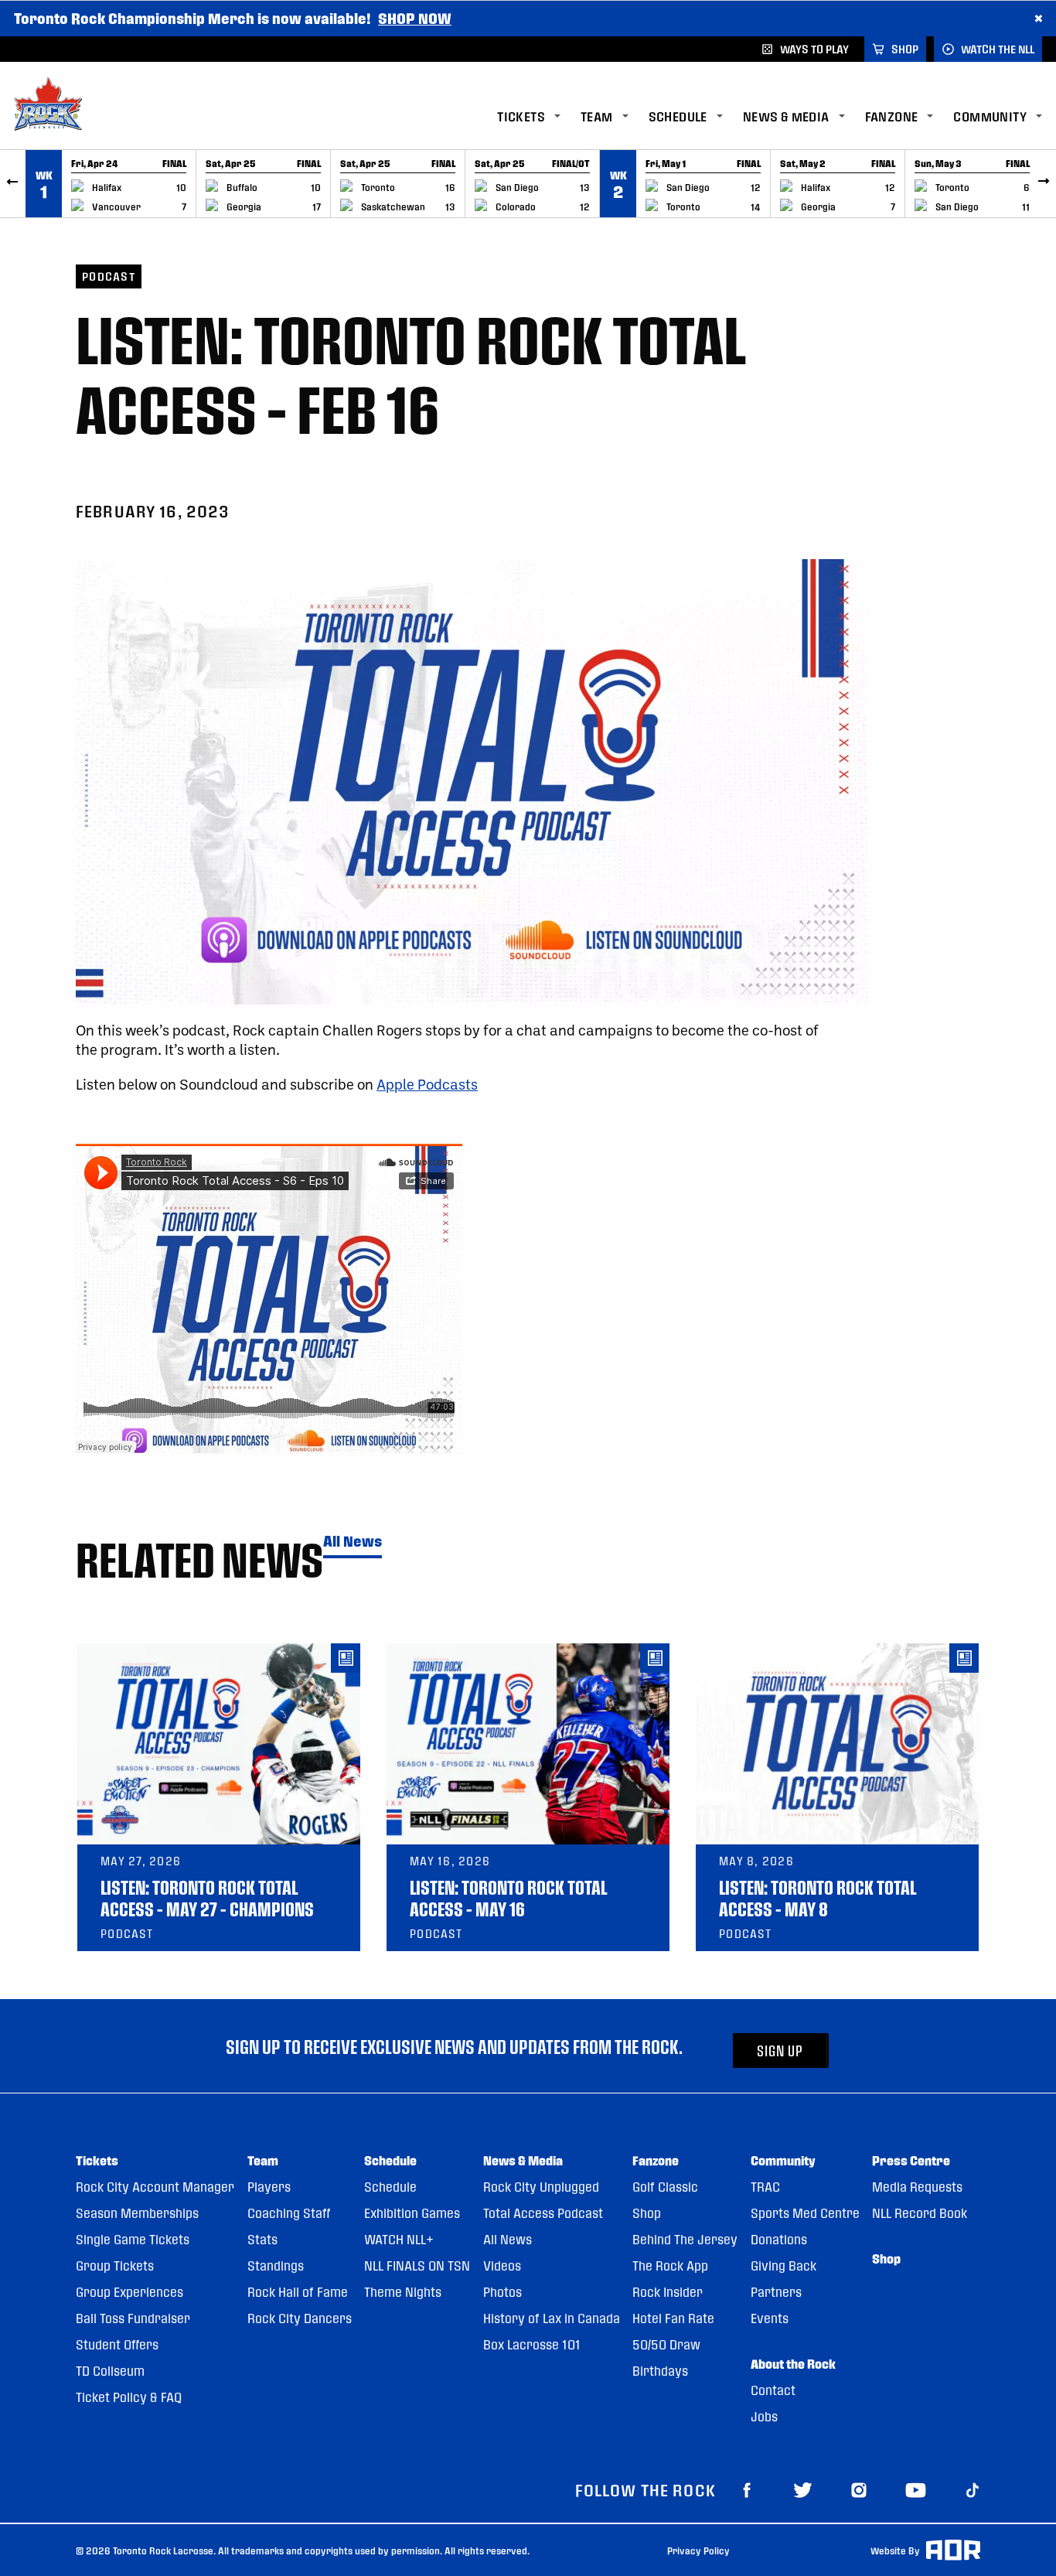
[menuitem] (539, 117)
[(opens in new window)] (747, 2489)
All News (353, 1542)
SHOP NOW (415, 18)
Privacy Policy (698, 2550)
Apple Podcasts (427, 1084)
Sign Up (780, 2051)
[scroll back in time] (13, 184)
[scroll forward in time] (1043, 184)
